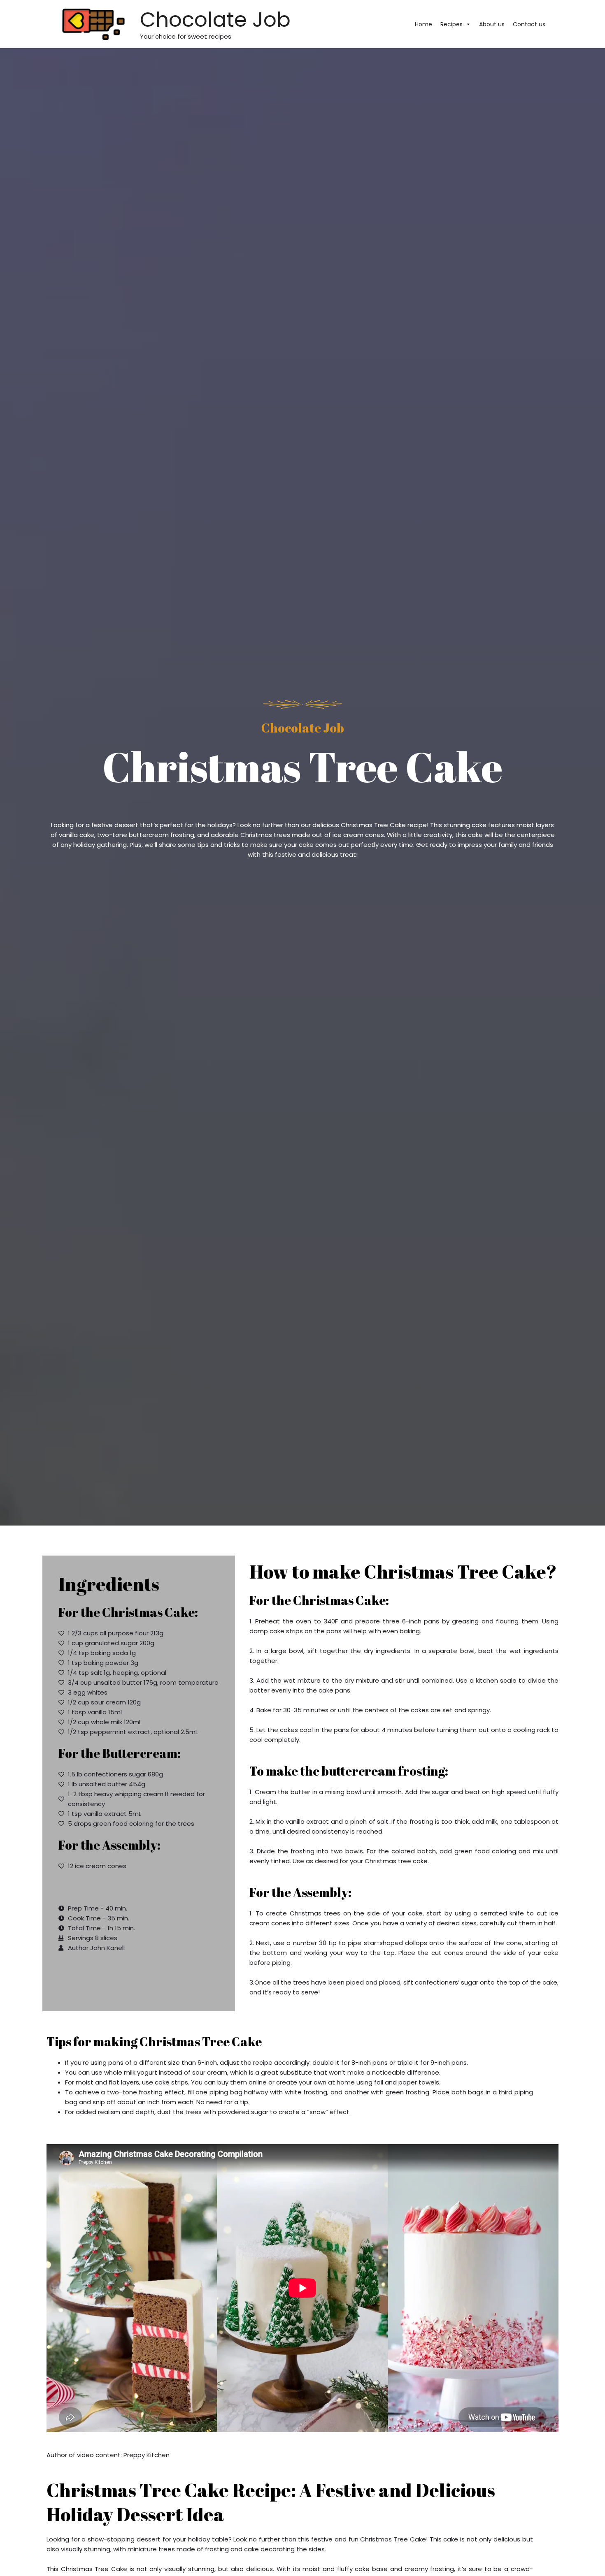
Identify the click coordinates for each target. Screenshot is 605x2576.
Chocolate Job (215, 20)
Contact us (529, 24)
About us (492, 24)
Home (423, 24)
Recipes (451, 24)
